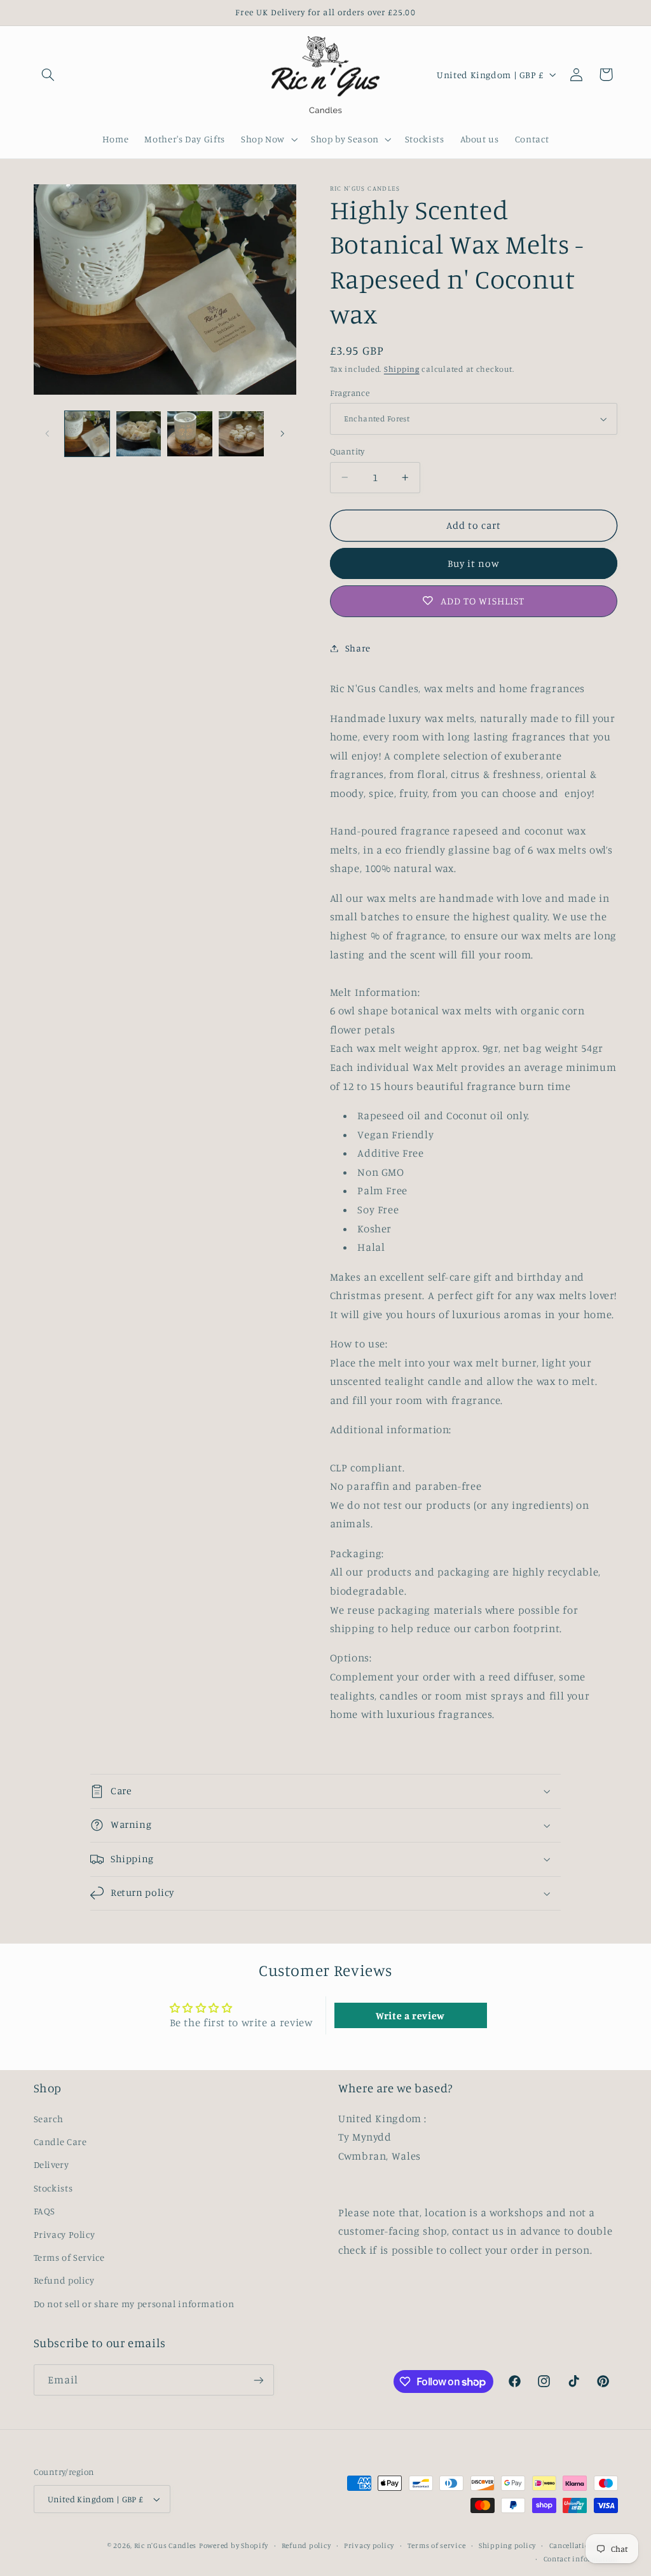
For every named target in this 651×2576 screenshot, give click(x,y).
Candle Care (60, 2142)
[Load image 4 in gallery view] (241, 433)
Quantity (347, 451)
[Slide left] (48, 433)
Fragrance (350, 393)
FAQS (45, 2211)
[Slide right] (282, 433)
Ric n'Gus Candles (166, 2545)
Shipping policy (507, 2545)
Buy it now (474, 563)
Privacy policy (369, 2545)
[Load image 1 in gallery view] (87, 433)
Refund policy (64, 2280)
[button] (48, 74)
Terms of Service (69, 2257)
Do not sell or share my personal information (134, 2304)
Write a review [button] (410, 2015)
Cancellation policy (584, 2545)
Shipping (402, 369)
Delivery (51, 2164)
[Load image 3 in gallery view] (189, 433)
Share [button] (358, 648)
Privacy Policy (65, 2234)
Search (49, 2119)
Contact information (581, 2559)
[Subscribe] (258, 2380)
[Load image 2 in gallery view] (139, 433)
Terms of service (437, 2545)
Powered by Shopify (234, 2545)
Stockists (53, 2188)
